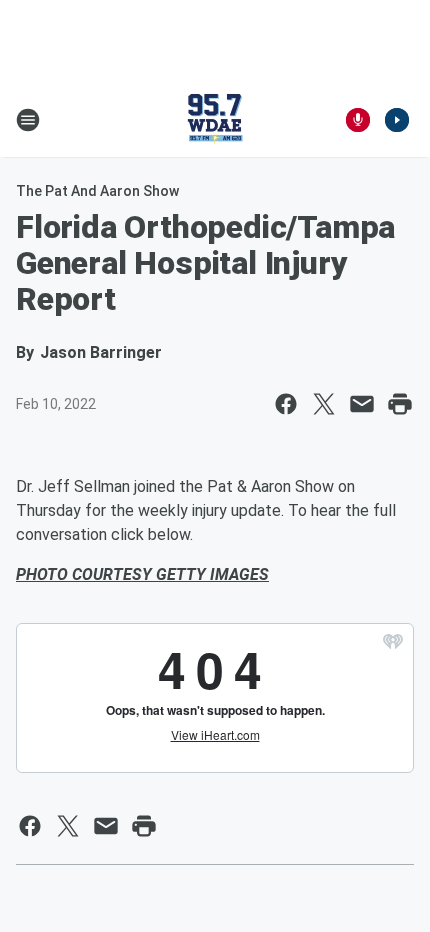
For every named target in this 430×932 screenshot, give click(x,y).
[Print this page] (400, 404)
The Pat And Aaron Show (97, 191)
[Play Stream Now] (397, 120)
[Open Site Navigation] (28, 120)
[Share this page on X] (324, 404)
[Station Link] (215, 120)
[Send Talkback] (358, 120)
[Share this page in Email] (362, 404)
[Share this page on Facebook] (286, 404)
